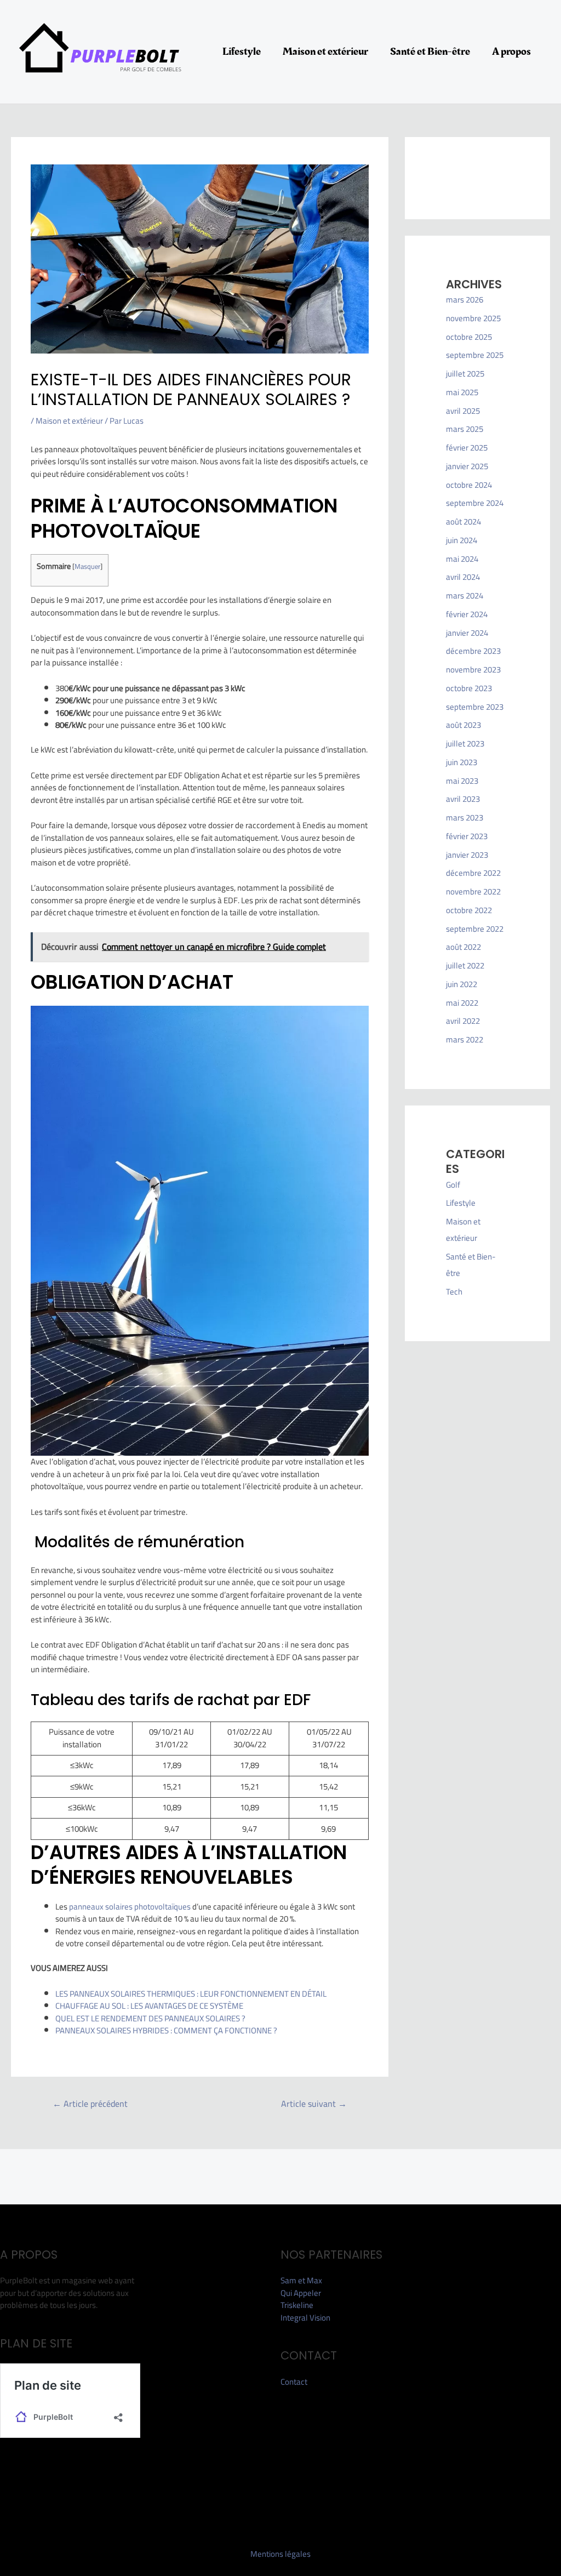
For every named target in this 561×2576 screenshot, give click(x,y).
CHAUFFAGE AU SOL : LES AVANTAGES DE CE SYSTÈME (149, 2006)
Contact (294, 2382)
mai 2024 (462, 559)
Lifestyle (242, 52)
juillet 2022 (465, 965)
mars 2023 (465, 817)
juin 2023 (462, 762)
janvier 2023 (467, 855)
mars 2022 (465, 1039)
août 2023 (463, 725)
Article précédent (90, 2104)
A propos (511, 52)
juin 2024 (462, 540)
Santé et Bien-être (430, 52)
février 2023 (467, 836)
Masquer (87, 566)
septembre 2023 (475, 707)
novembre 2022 (473, 891)
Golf (453, 1185)
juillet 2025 (465, 374)
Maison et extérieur (325, 52)
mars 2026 (465, 300)
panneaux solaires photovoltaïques (130, 1907)
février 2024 (467, 614)
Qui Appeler (301, 2293)
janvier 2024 (467, 633)
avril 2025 (463, 411)
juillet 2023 (465, 743)
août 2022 (463, 947)
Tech (454, 1292)
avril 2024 (463, 577)
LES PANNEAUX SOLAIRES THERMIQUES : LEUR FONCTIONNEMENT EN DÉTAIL (191, 1994)
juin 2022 (462, 984)
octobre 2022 (469, 910)
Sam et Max (301, 2280)
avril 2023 (463, 799)
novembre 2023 (473, 669)
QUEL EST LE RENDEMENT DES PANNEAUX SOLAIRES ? (150, 2018)
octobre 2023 (469, 688)
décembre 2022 (473, 873)
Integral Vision (305, 2318)
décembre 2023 (473, 651)
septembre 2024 (475, 503)
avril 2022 (463, 1021)
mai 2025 (462, 392)
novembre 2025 (473, 318)
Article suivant (314, 2104)
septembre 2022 (475, 929)
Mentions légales (280, 2554)
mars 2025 (465, 429)
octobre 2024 (469, 485)
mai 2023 (462, 781)
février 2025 (467, 448)
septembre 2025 (475, 355)
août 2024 (463, 522)
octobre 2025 (469, 337)
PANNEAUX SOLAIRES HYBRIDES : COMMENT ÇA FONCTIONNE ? (166, 2030)
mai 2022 (462, 1003)
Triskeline (297, 2305)
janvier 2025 (467, 466)
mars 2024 (465, 595)
